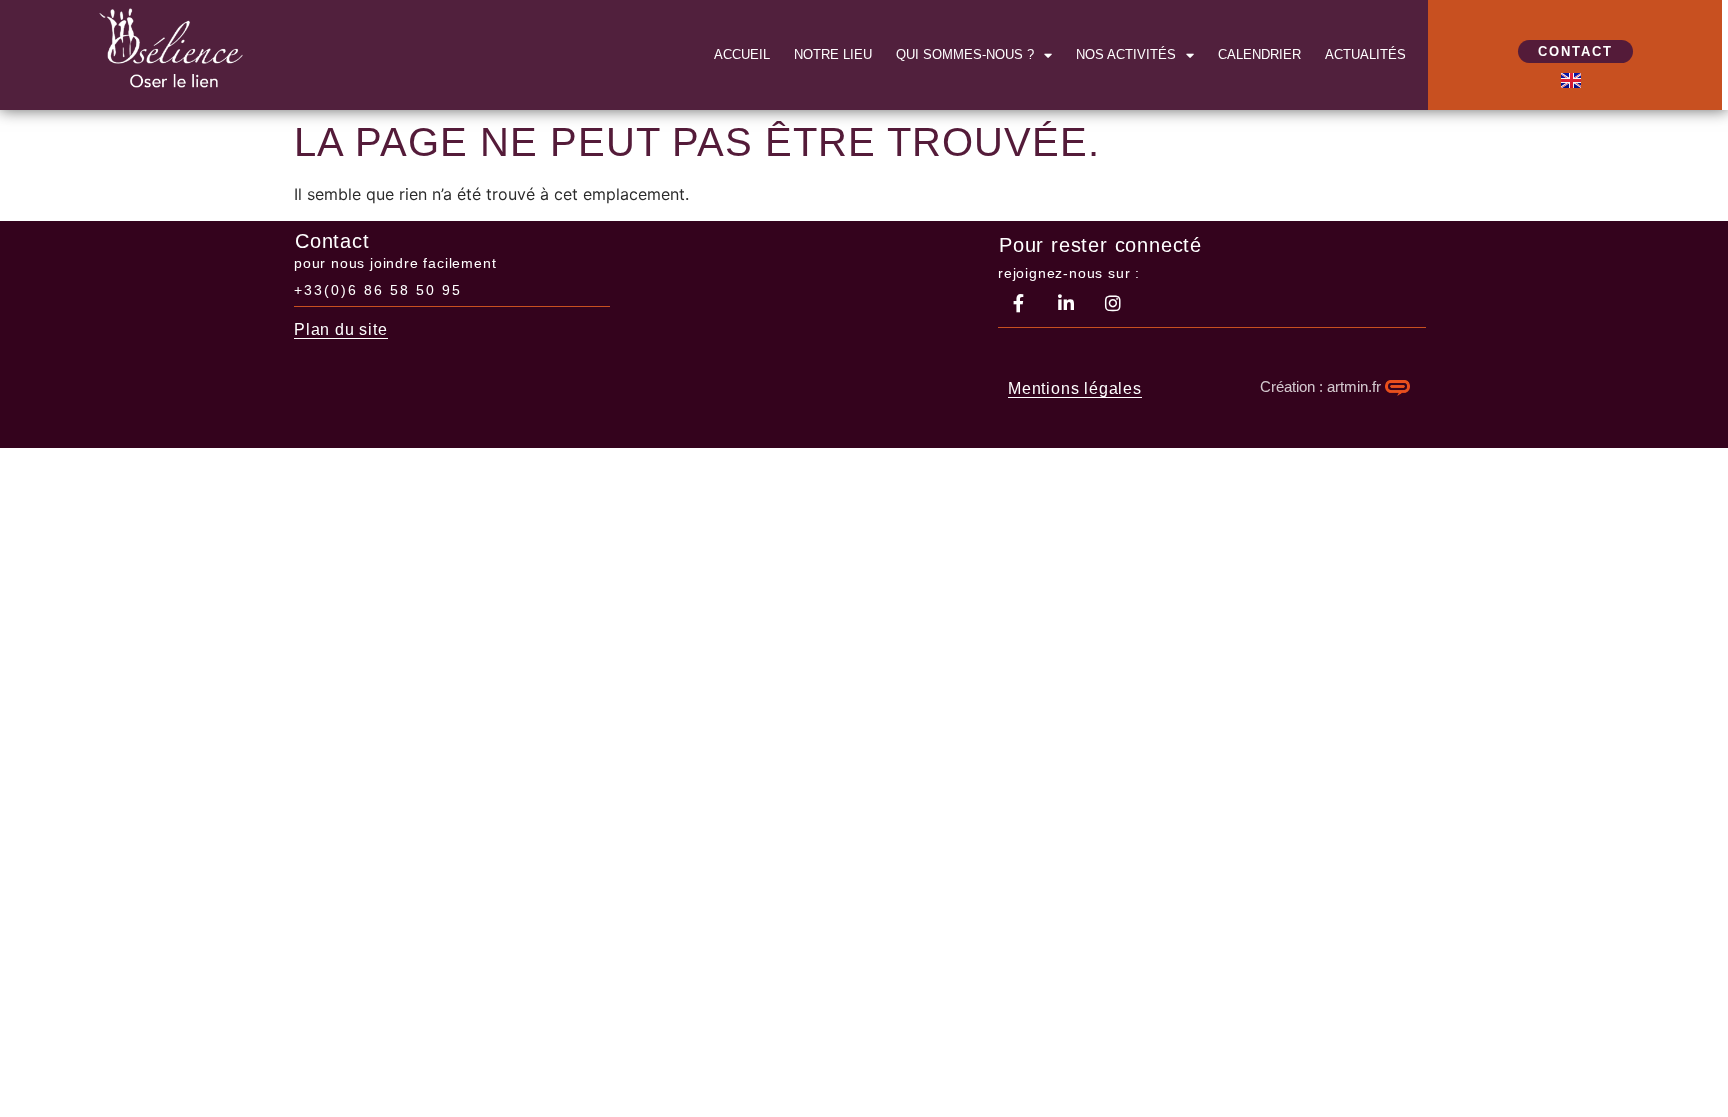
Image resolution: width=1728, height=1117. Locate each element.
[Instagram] (1113, 303)
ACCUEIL (742, 54)
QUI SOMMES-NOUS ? (965, 54)
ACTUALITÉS (1365, 54)
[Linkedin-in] (1066, 303)
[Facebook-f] (1019, 303)
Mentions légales (1075, 388)
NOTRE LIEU (833, 54)
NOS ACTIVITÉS (1126, 54)
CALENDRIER (1259, 54)
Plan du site (341, 329)
